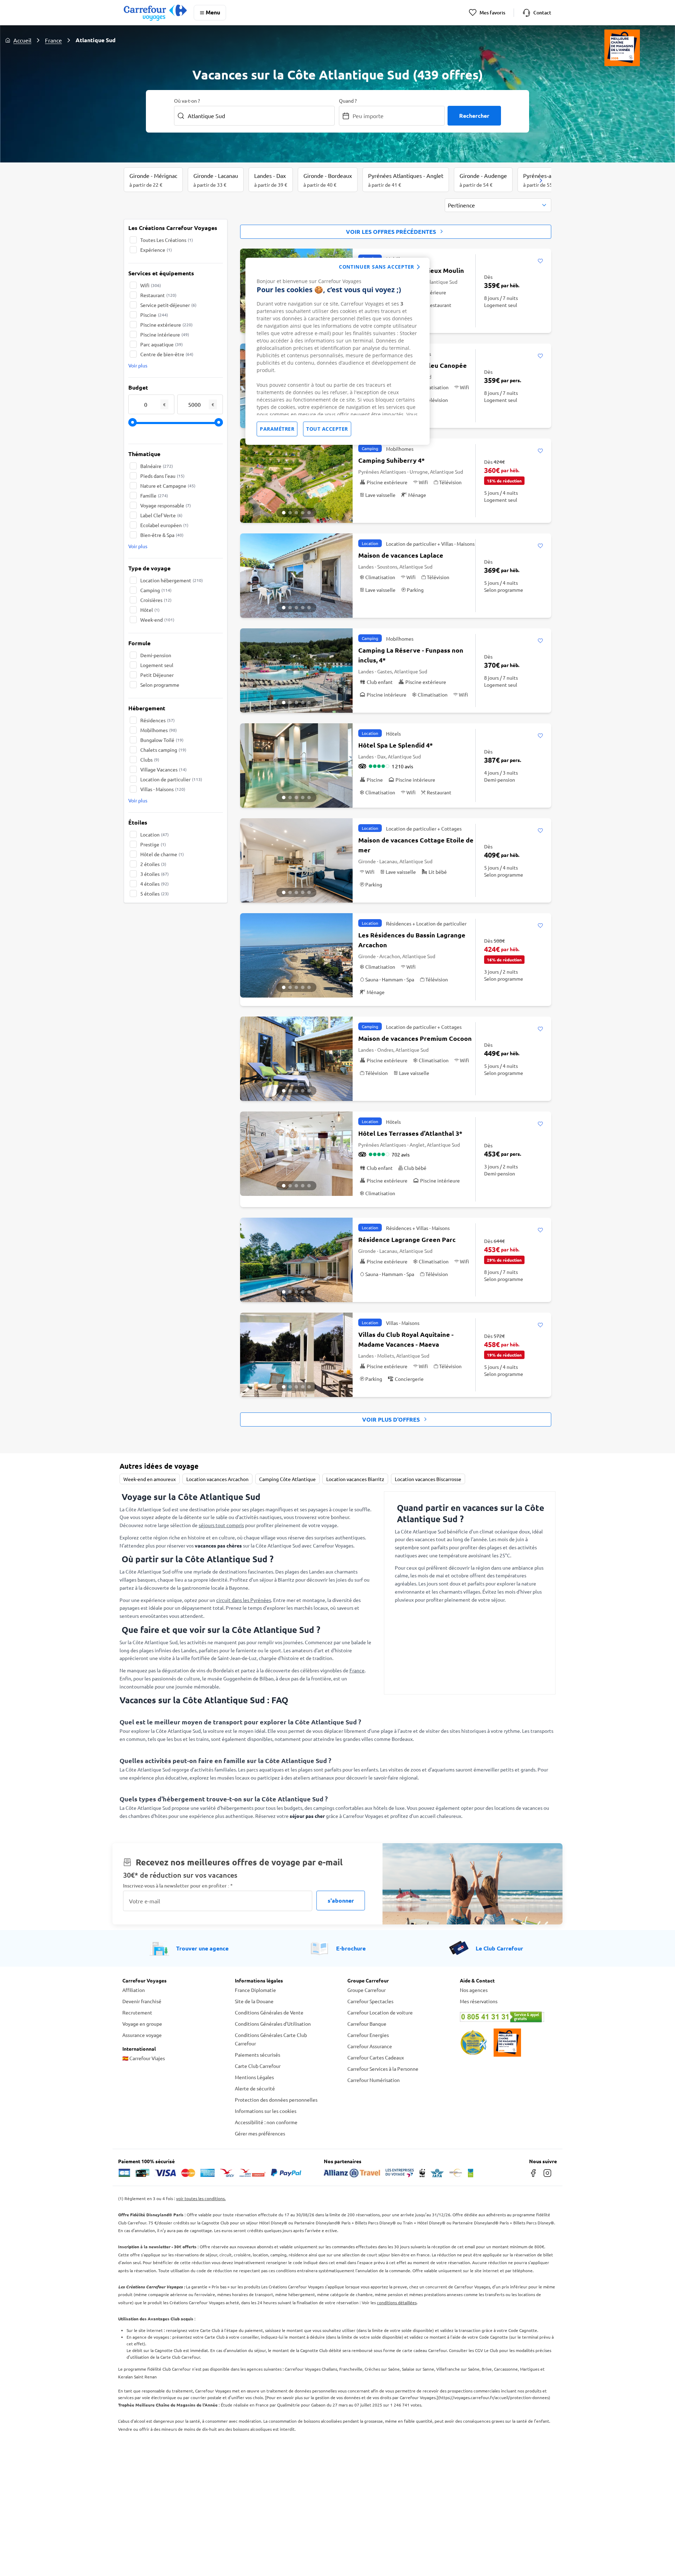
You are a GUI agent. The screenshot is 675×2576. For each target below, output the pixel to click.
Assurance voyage (142, 2035)
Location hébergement (172, 580)
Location (155, 834)
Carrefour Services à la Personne (383, 2069)
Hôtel (150, 610)
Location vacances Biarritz (355, 1479)
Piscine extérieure (166, 325)
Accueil (22, 40)
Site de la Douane (254, 2001)
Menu (213, 12)
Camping (156, 590)
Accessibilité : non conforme (266, 2122)
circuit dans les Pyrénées (244, 1600)
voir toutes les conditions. (201, 2198)
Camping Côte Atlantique (287, 1479)
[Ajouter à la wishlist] (540, 261)
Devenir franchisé (142, 2001)
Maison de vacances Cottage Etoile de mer (416, 845)
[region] (337, 351)
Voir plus (138, 365)
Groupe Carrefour (367, 1990)
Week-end (157, 620)
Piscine (154, 315)
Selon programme (160, 685)
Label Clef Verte (161, 515)
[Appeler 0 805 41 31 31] (506, 2017)
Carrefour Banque (367, 2024)
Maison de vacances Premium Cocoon (415, 1038)
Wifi (151, 285)
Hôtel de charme (162, 854)
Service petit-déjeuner (168, 305)
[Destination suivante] (541, 180)
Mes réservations (479, 2001)
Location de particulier (171, 779)
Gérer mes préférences (260, 2133)
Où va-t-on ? (187, 101)
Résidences (157, 720)
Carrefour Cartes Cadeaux (376, 2057)
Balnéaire (157, 466)
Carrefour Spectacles (370, 2001)
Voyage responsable (166, 505)
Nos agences (474, 1990)
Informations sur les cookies (266, 2111)
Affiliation (134, 1990)
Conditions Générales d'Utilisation (273, 2024)
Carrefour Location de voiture (380, 2012)
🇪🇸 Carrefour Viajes (144, 2058)
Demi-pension (156, 655)
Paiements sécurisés (258, 2055)
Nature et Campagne (168, 486)
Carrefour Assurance (370, 2046)
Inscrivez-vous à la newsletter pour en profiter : (178, 1886)
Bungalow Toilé (162, 740)
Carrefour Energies (368, 2035)
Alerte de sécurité (255, 2088)
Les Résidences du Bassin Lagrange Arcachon (412, 940)
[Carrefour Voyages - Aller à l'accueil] (155, 12)
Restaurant (158, 295)
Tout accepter (327, 429)
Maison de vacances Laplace (401, 555)
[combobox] (498, 205)
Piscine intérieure (165, 334)
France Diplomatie (255, 1990)
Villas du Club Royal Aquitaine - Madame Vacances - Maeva (406, 1339)
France (53, 40)
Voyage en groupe (142, 2024)
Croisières (156, 600)
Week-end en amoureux (150, 1479)
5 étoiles (155, 893)
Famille (154, 495)
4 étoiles (155, 884)
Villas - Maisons (163, 789)
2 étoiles (153, 864)
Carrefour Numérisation (374, 2080)
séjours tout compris (221, 1525)
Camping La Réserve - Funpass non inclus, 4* (411, 655)
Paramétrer (277, 429)
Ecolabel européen (164, 525)
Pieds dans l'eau (162, 476)
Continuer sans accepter (377, 267)
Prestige (153, 844)
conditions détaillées (397, 2302)
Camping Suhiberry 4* (391, 460)
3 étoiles (155, 874)
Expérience (156, 250)
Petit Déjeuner (157, 675)
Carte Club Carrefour (258, 2066)
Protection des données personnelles (276, 2100)
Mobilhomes (159, 730)
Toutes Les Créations (167, 240)
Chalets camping (163, 750)
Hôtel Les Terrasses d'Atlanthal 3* (410, 1133)
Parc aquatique (162, 344)
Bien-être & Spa (162, 535)
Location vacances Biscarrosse (428, 1479)
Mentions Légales (254, 2077)
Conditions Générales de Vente (269, 2012)
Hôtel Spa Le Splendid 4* (396, 745)
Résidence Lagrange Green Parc (407, 1239)
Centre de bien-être (167, 354)
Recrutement (137, 2012)
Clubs (150, 760)
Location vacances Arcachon (217, 1479)
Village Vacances (163, 769)
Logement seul (157, 665)
